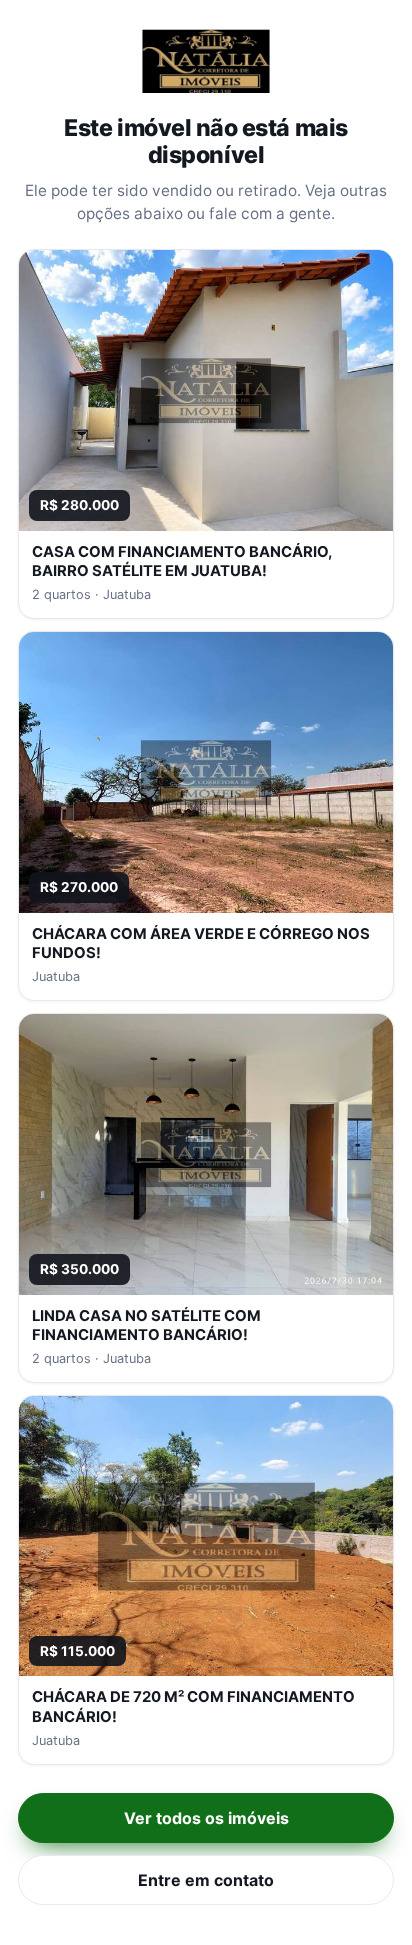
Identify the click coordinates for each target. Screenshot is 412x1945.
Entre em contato (206, 1880)
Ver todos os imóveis (206, 1818)
